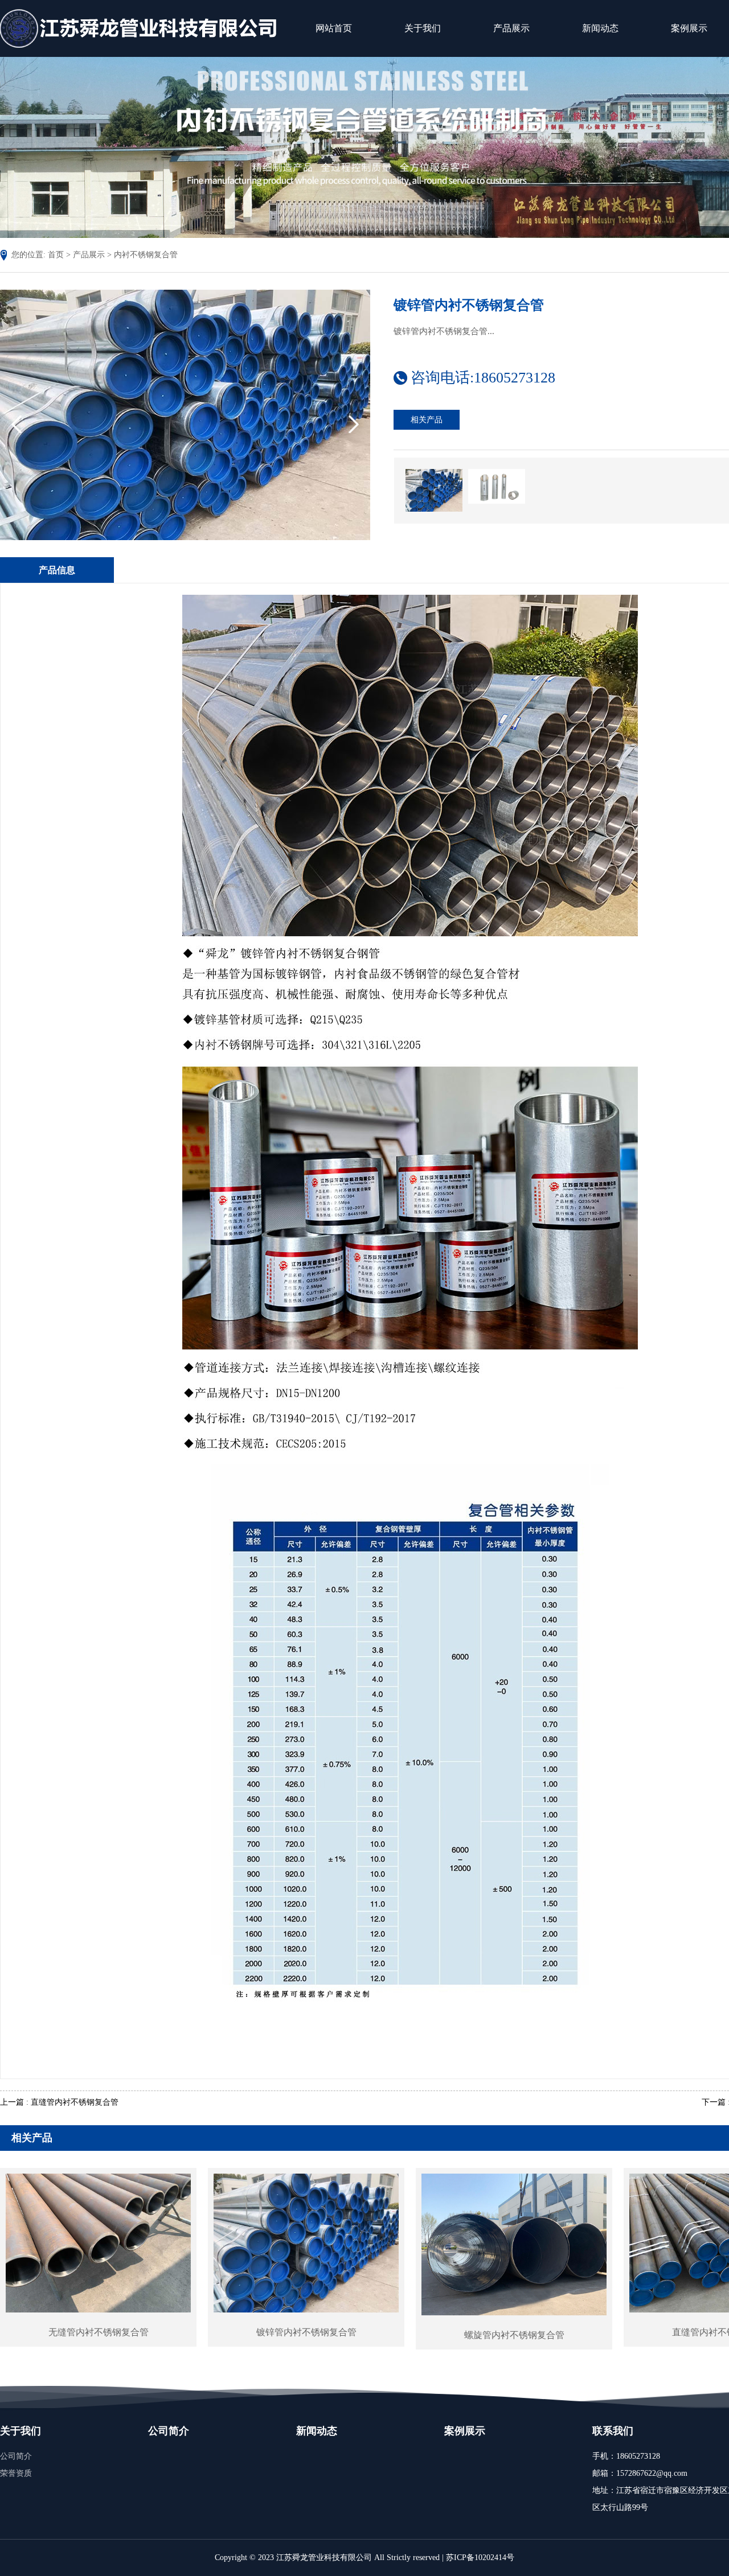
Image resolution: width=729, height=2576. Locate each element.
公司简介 (16, 2456)
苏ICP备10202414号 (480, 2558)
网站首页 (334, 28)
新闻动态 (600, 28)
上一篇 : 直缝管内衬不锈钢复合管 (59, 2102)
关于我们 (423, 28)
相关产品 (427, 420)
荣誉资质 (16, 2473)
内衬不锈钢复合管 (146, 255)
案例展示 (465, 2431)
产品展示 (511, 28)
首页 (56, 255)
